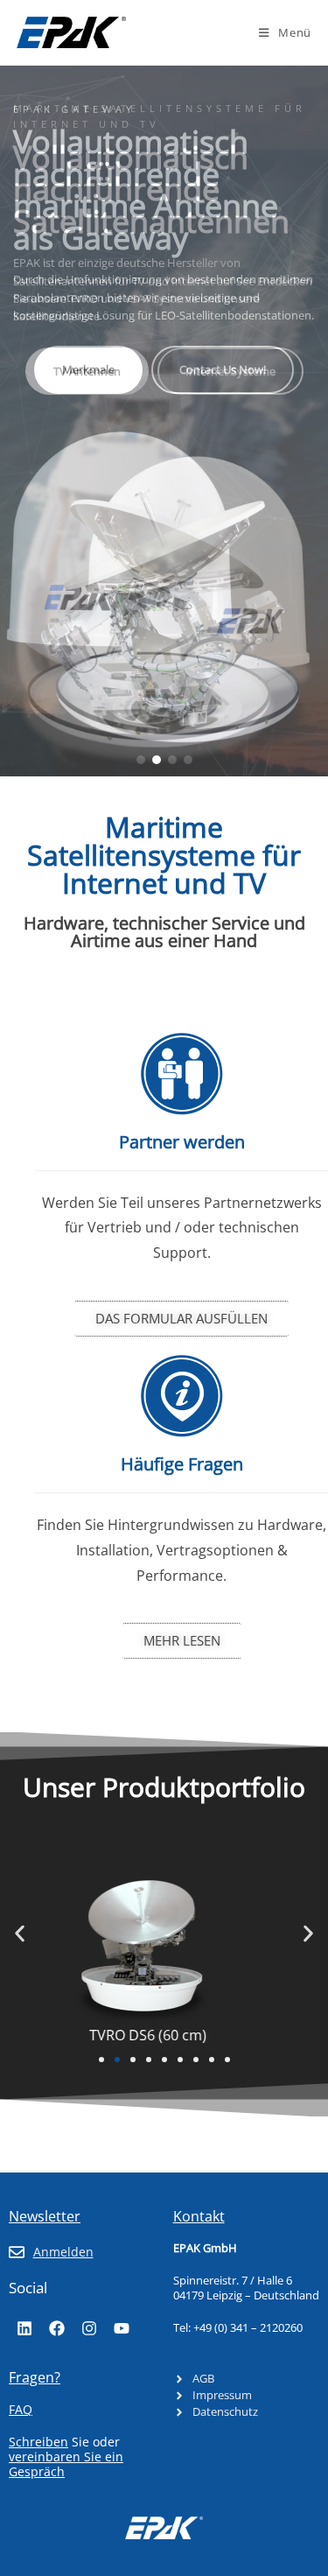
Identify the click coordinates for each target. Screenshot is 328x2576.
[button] (141, 760)
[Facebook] (57, 2328)
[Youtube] (122, 2328)
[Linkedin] (24, 2328)
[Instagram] (89, 2328)
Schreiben (38, 2442)
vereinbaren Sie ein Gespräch (66, 2464)
